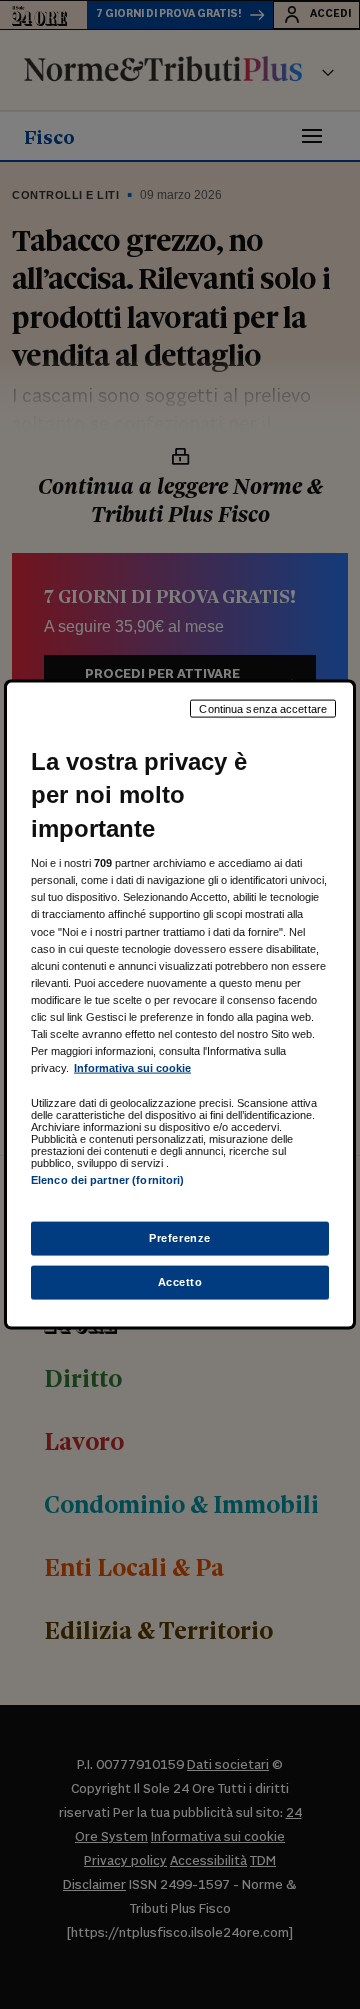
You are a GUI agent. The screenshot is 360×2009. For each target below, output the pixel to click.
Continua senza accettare (263, 708)
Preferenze (180, 1238)
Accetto (180, 1282)
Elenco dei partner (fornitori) (107, 1180)
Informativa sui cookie (132, 1068)
